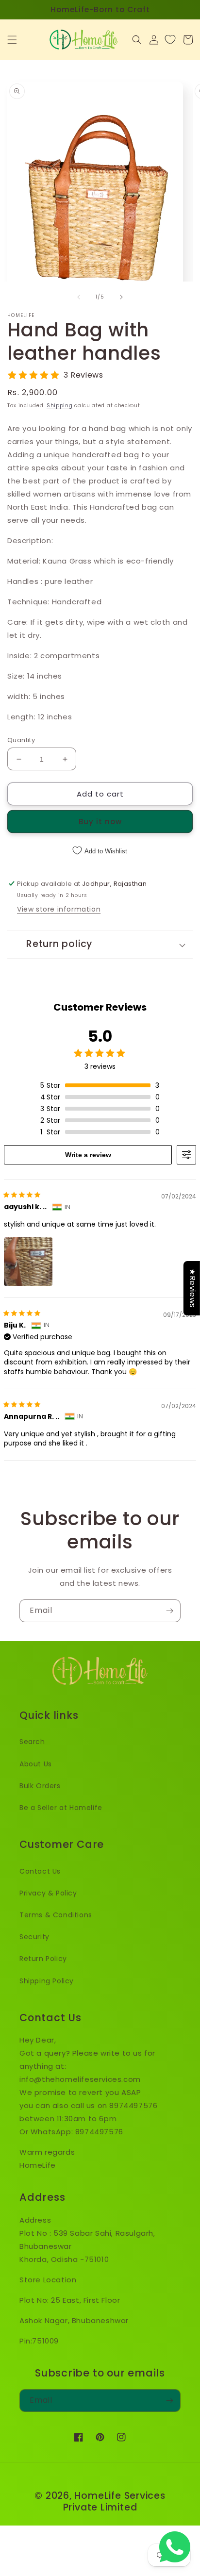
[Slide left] (79, 297)
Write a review (88, 1155)
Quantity (21, 740)
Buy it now (100, 822)
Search (32, 1742)
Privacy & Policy (48, 1893)
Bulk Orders (40, 1786)
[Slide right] (121, 297)
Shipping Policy (47, 1981)
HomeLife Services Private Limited (114, 2501)
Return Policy (43, 1959)
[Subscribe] (169, 1611)
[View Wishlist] (170, 40)
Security (34, 1937)
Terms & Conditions (56, 1915)
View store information (59, 909)
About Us (36, 1764)
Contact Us (40, 1871)
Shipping (60, 406)
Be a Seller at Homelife (61, 1808)
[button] (12, 40)
